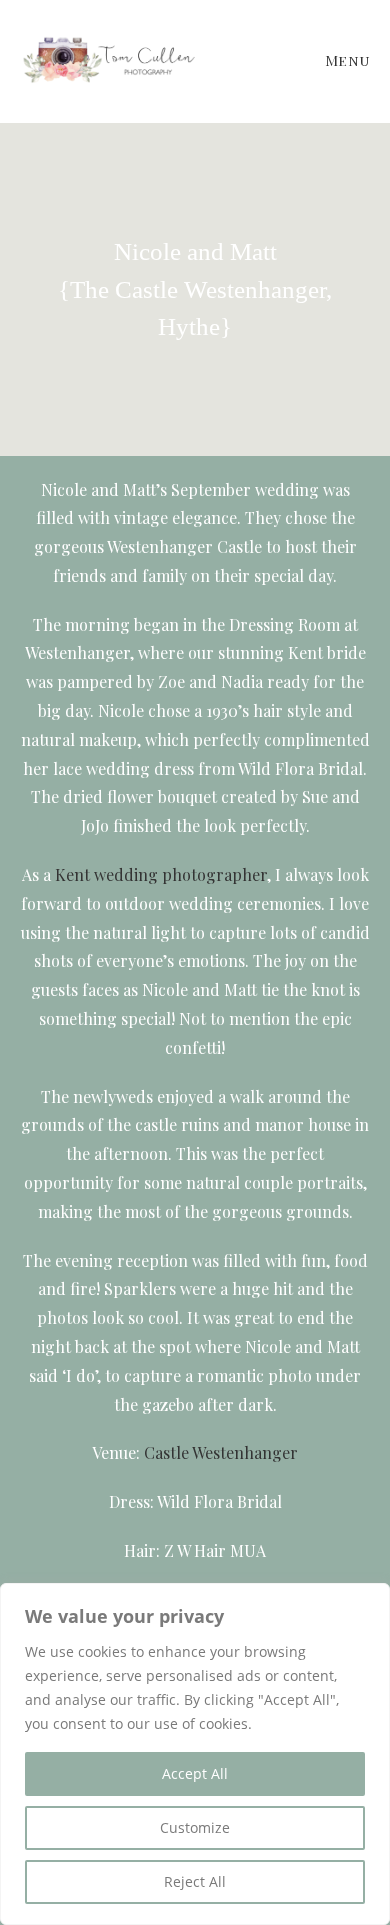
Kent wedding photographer (161, 874)
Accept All (195, 1773)
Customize (195, 1827)
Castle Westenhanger (221, 1452)
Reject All (195, 1881)
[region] (195, 1754)
